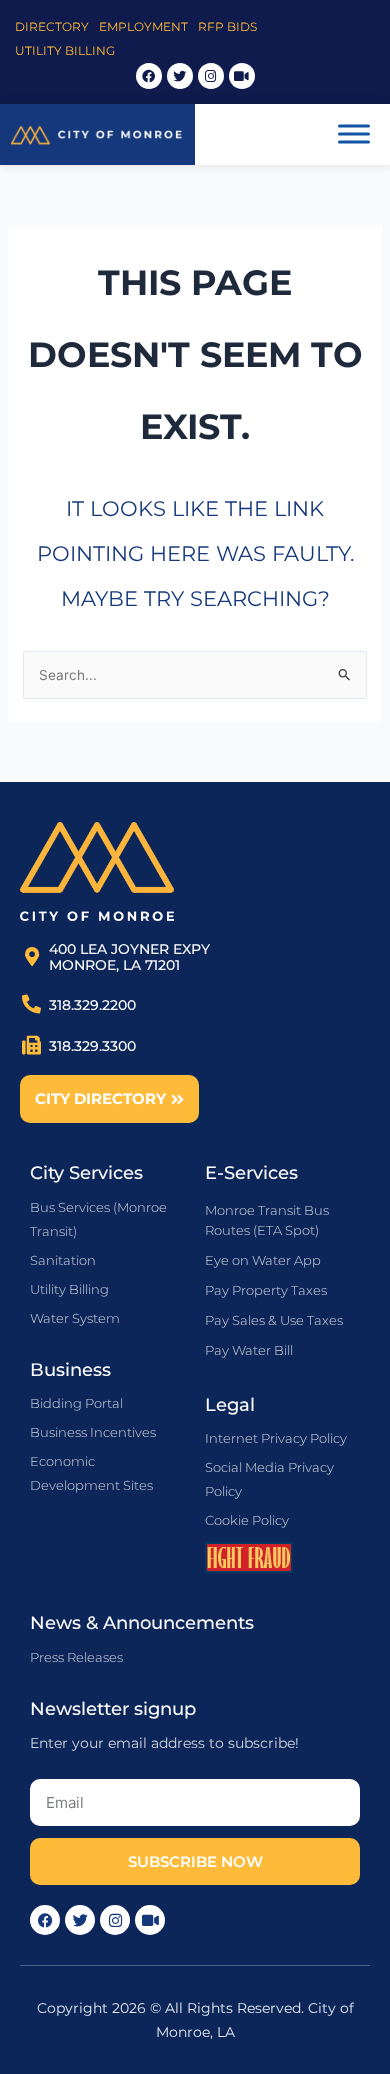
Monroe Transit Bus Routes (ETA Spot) (267, 1220)
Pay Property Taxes (266, 1290)
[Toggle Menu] (354, 134)
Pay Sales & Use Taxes (274, 1320)
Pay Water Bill (249, 1350)
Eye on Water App (263, 1260)
